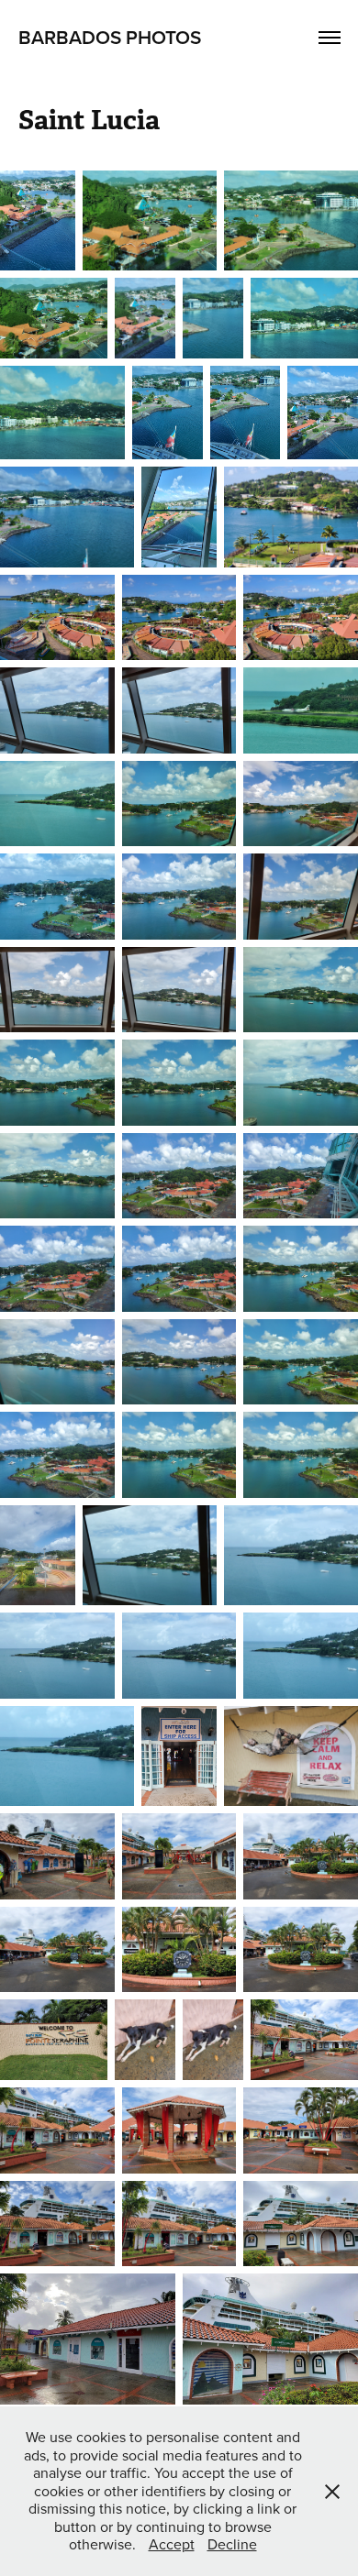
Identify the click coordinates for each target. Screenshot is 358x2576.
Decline (232, 2544)
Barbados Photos (110, 37)
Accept (172, 2544)
